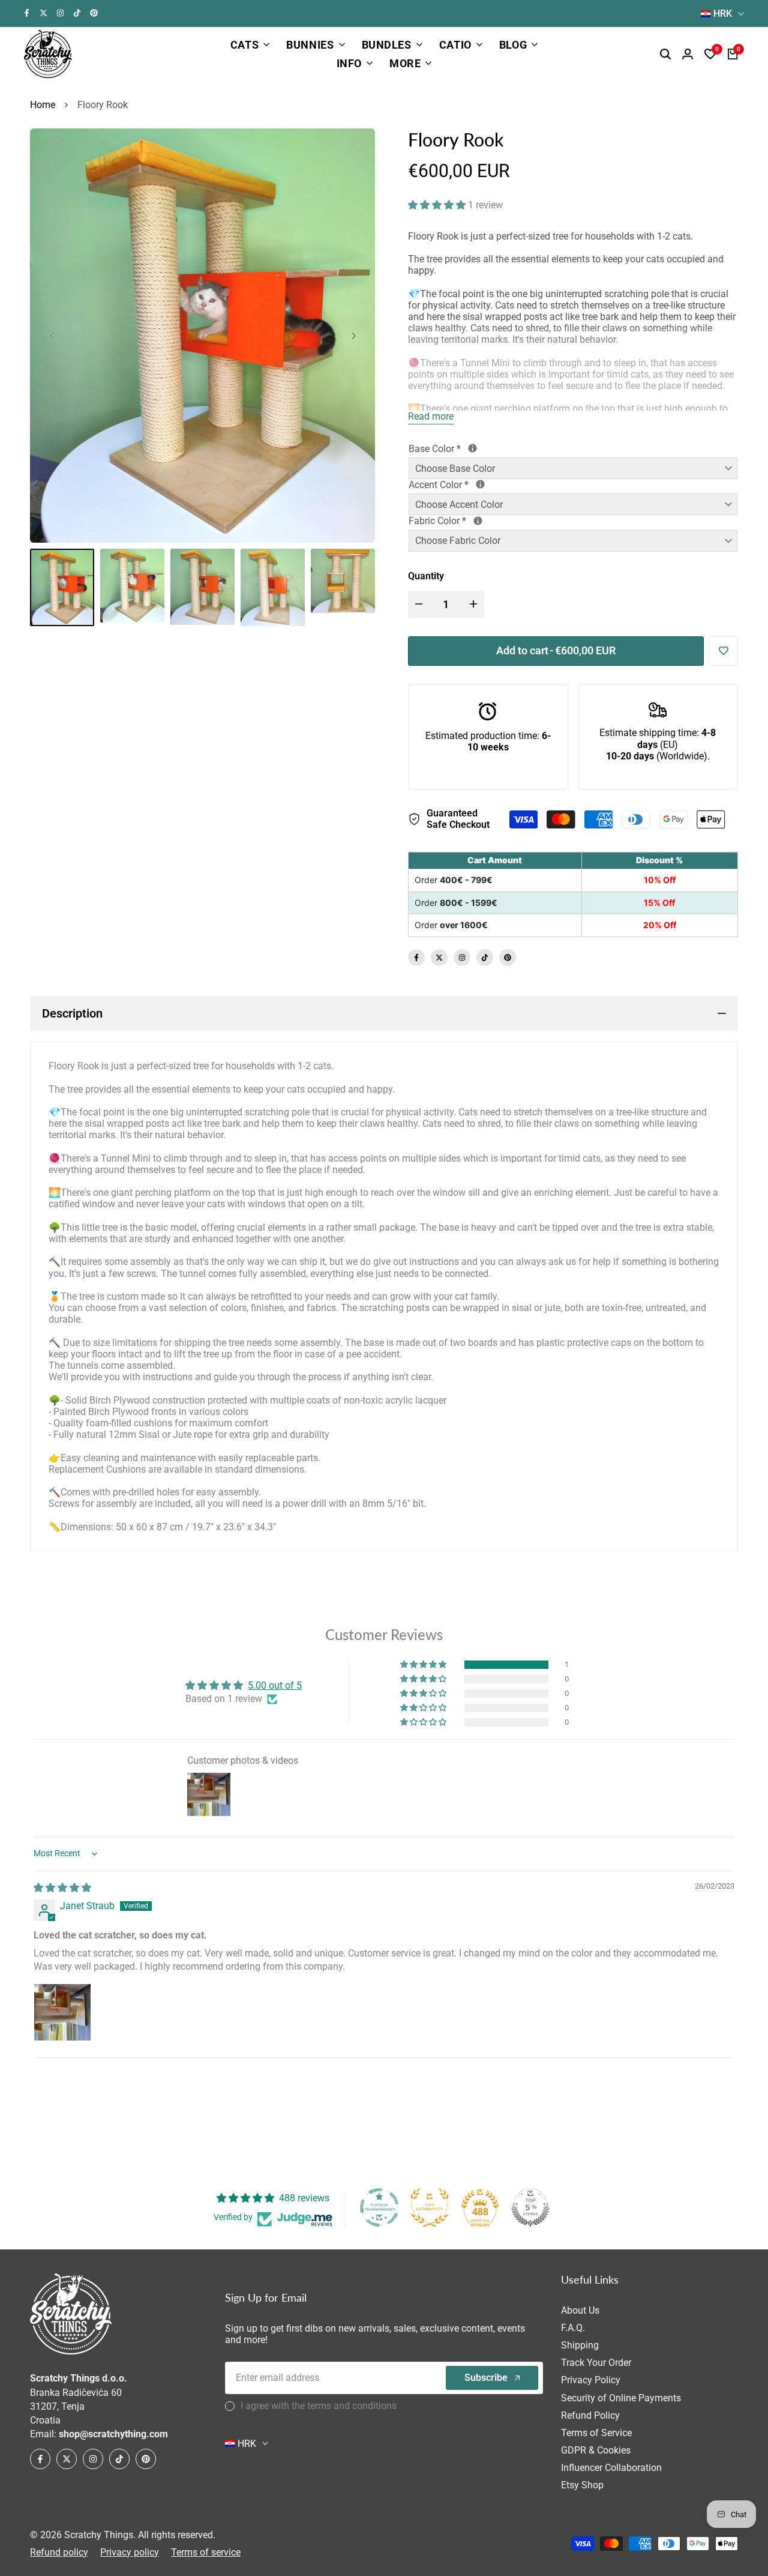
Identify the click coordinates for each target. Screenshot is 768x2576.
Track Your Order (596, 2363)
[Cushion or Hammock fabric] (478, 521)
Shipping (580, 2345)
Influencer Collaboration (611, 2468)
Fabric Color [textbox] (487, 521)
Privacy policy (130, 2552)
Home (43, 105)
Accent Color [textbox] (482, 485)
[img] (62, 1888)
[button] (438, 205)
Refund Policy (590, 2415)
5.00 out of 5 (275, 1685)
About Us (580, 2310)
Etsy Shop (582, 2485)
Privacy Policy (591, 2380)
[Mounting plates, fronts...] (480, 484)
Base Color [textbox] (478, 449)
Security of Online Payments (621, 2398)
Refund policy (59, 2552)
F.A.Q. (573, 2328)
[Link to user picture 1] (62, 2012)
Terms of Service (596, 2433)
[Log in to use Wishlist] (724, 651)
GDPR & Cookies (596, 2450)
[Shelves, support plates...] (472, 448)
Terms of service (206, 2552)
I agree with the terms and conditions (319, 2406)
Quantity (426, 576)
